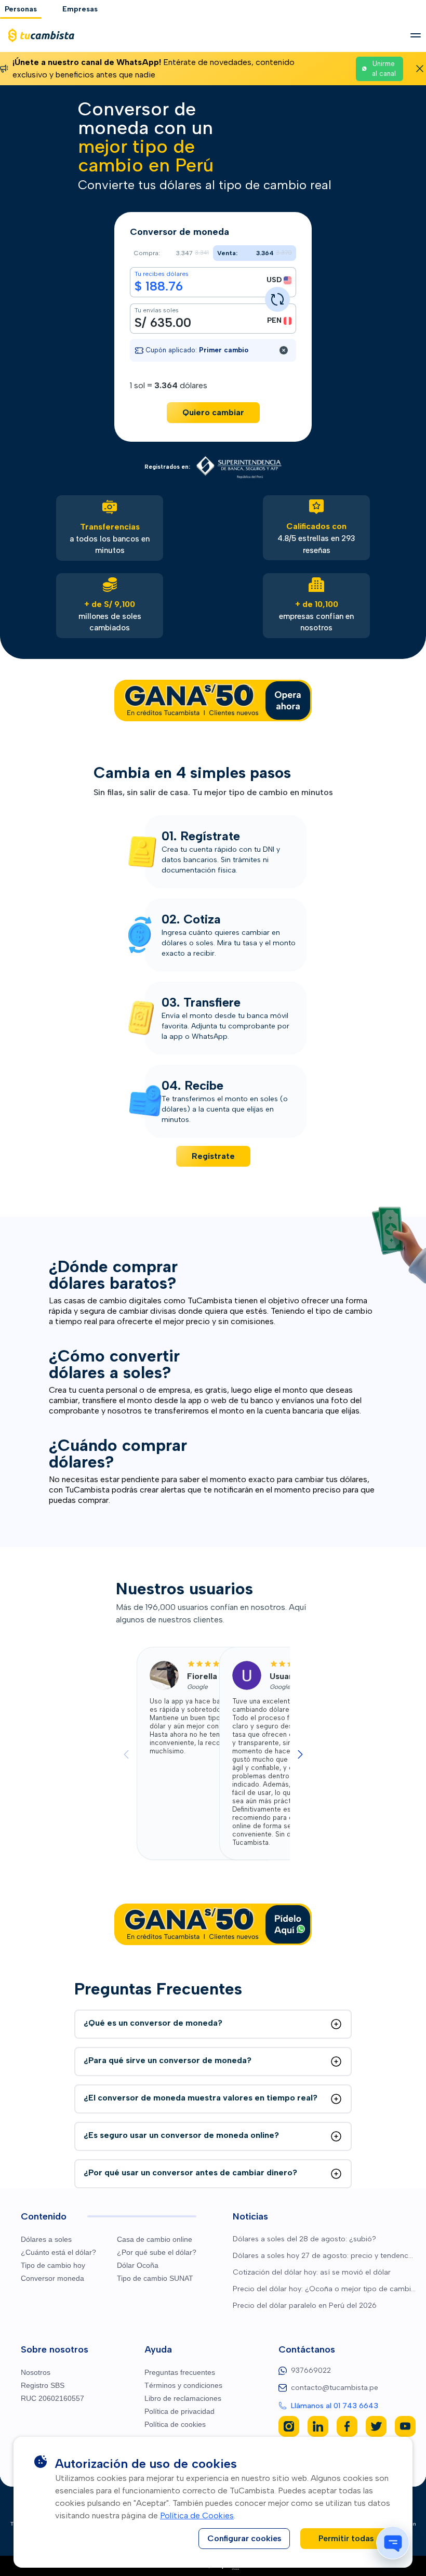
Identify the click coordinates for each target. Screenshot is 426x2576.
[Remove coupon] (284, 350)
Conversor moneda (52, 2278)
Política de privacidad (179, 2411)
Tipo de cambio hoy (53, 2265)
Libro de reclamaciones (183, 2398)
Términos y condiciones (183, 2385)
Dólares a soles (46, 2239)
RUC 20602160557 (52, 2398)
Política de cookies (175, 2424)
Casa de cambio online (155, 2239)
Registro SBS (43, 2385)
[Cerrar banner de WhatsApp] (420, 69)
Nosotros (36, 2372)
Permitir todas (346, 2538)
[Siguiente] (300, 1754)
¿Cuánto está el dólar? (58, 2252)
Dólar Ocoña (138, 2265)
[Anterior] (126, 1754)
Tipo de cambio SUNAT (155, 2278)
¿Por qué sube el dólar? (157, 2252)
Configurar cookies (244, 2538)
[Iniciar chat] (393, 2543)
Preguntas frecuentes (180, 2372)
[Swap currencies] (277, 299)
